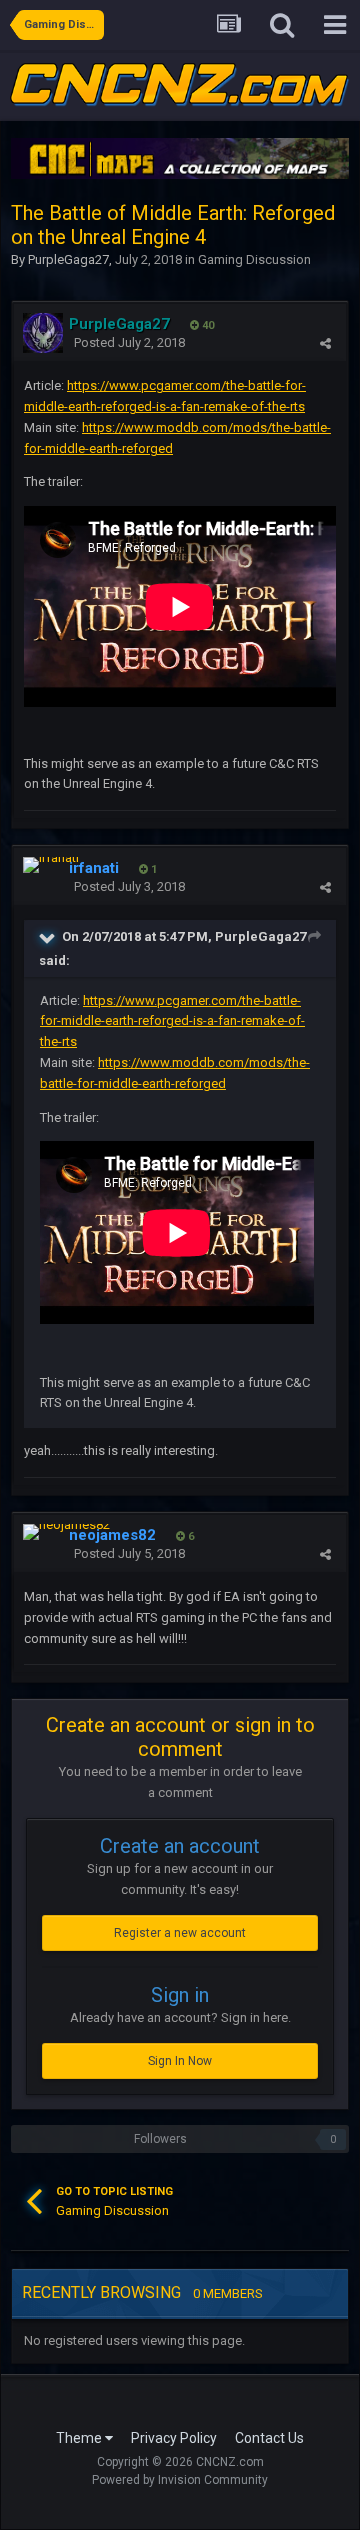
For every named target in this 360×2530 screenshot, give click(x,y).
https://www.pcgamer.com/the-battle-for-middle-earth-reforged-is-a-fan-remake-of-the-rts (172, 1021)
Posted (129, 342)
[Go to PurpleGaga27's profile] (43, 333)
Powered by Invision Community (180, 2480)
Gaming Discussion (254, 259)
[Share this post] (325, 343)
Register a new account (180, 1933)
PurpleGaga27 (68, 259)
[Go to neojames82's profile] (66, 1532)
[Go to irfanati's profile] (51, 865)
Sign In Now (180, 2061)
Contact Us (269, 2438)
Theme (80, 2438)
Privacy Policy (174, 2438)
